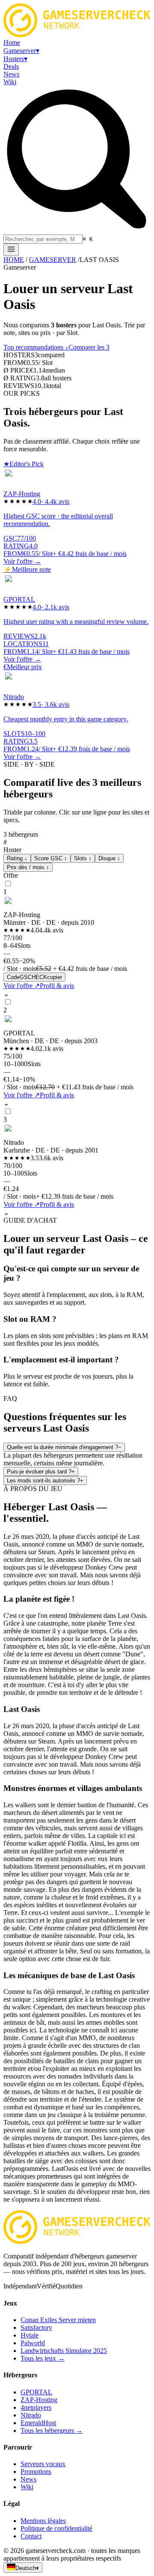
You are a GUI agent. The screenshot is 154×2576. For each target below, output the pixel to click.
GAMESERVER (53, 260)
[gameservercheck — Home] (77, 35)
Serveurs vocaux (43, 2464)
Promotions (36, 2472)
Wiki (27, 2487)
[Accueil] (11, 250)
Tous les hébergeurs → (52, 2430)
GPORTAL (36, 2392)
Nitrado (31, 2415)
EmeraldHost (38, 2423)
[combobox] (43, 239)
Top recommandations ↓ (36, 347)
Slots (83, 858)
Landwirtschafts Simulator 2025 (64, 2351)
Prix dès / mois (28, 867)
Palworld (33, 2343)
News (28, 2479)
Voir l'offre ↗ (22, 986)
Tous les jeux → (43, 2358)
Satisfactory (36, 2328)
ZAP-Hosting (39, 2400)
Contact (31, 2536)
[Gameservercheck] (77, 2242)
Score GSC (51, 858)
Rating (17, 858)
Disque (109, 858)
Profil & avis (57, 986)
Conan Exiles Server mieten (58, 2320)
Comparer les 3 (89, 347)
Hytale (30, 2335)
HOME (14, 260)
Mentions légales (43, 2521)
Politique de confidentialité (56, 2528)
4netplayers (36, 2407)
